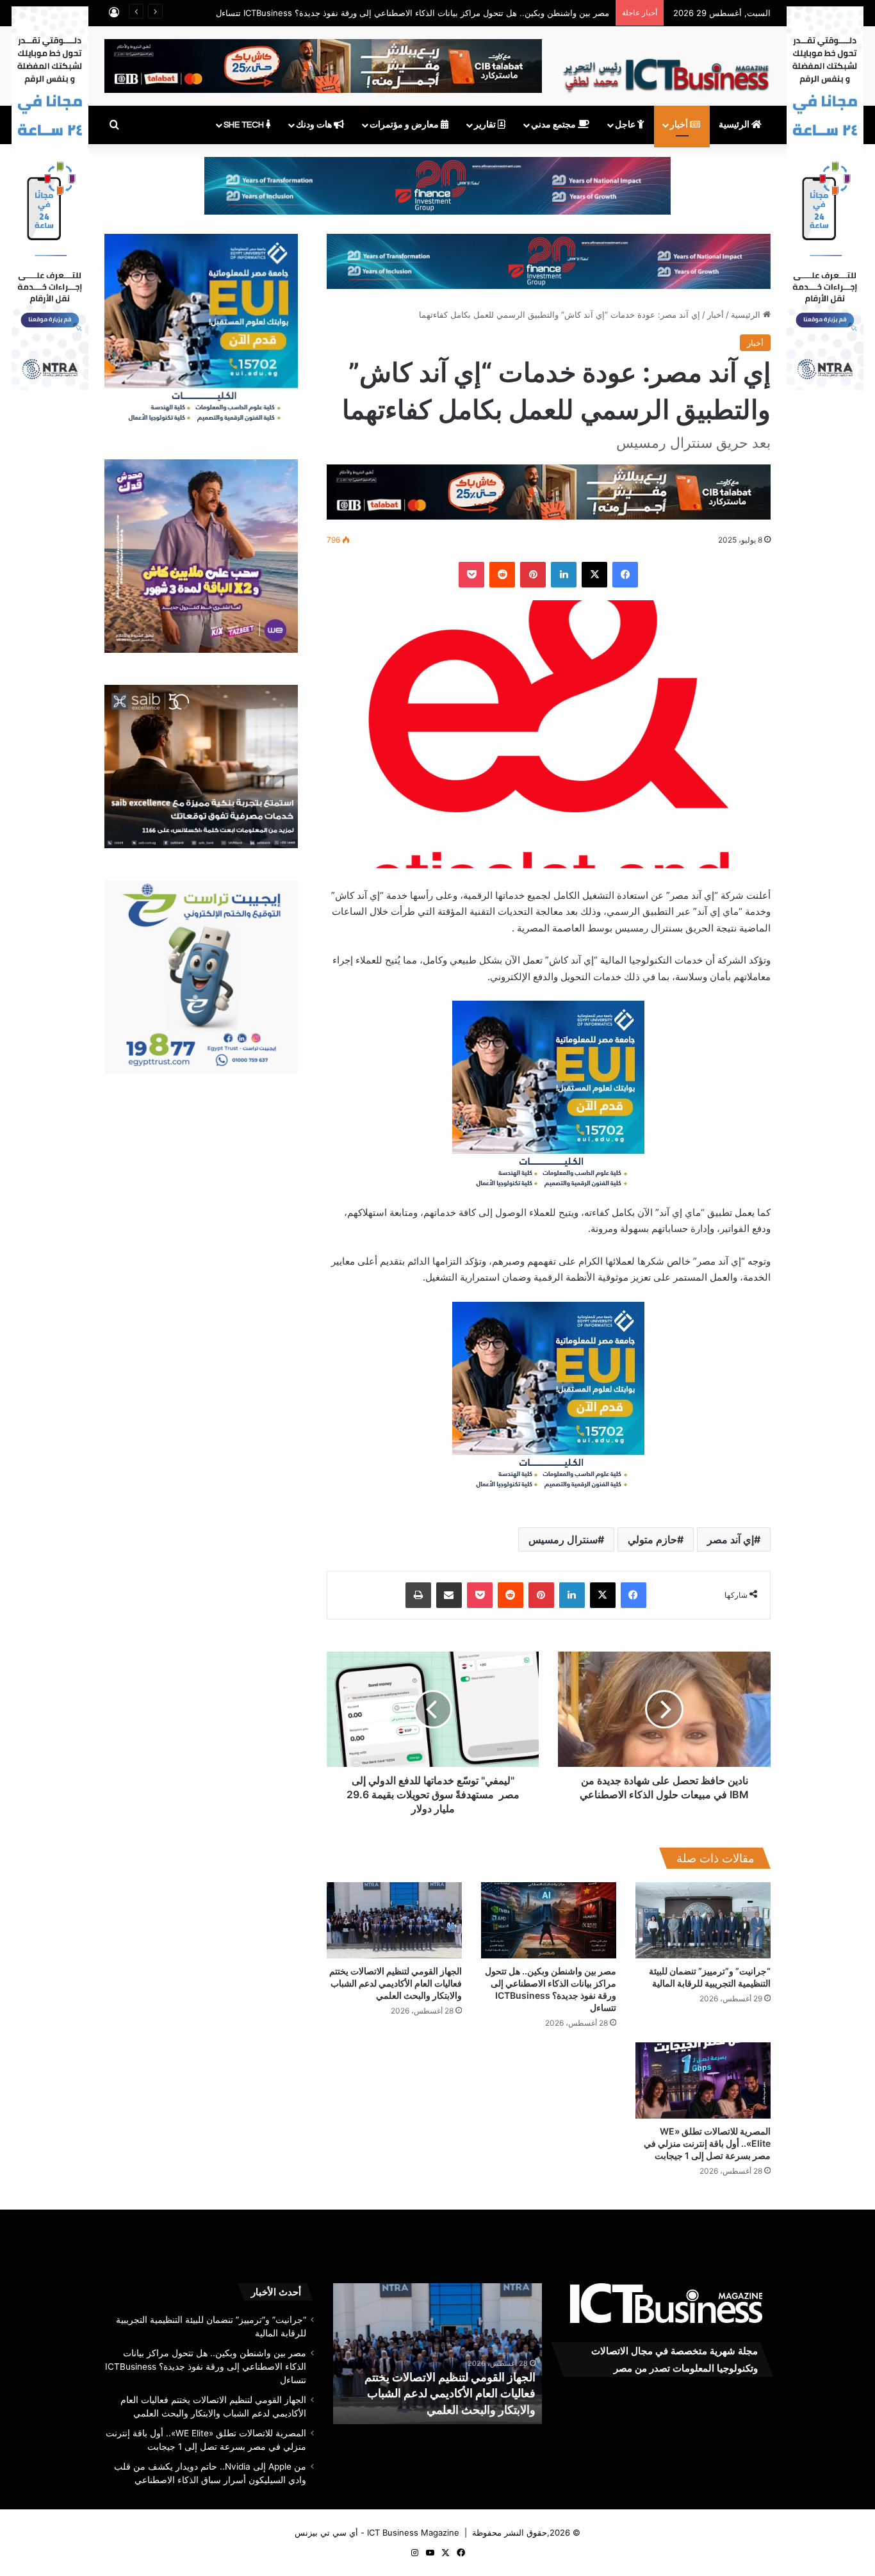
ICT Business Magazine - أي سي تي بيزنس (377, 2532)
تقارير (486, 125)
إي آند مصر (731, 1539)
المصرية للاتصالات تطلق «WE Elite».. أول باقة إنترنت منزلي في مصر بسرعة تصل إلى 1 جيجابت (707, 2143)
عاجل (626, 125)
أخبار (680, 125)
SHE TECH (245, 125)
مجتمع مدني (554, 125)
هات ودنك (315, 125)
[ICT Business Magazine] (666, 70)
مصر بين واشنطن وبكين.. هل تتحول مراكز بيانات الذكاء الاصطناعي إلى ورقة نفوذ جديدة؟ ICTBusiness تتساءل (206, 2367)
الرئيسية (735, 125)
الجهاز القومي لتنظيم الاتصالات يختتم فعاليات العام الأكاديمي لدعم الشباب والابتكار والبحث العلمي (396, 1983)
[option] (437, 2354)
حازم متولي (652, 1539)
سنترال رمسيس (563, 1539)
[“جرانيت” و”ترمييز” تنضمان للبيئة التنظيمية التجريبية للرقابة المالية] (703, 1920)
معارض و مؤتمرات (405, 125)
